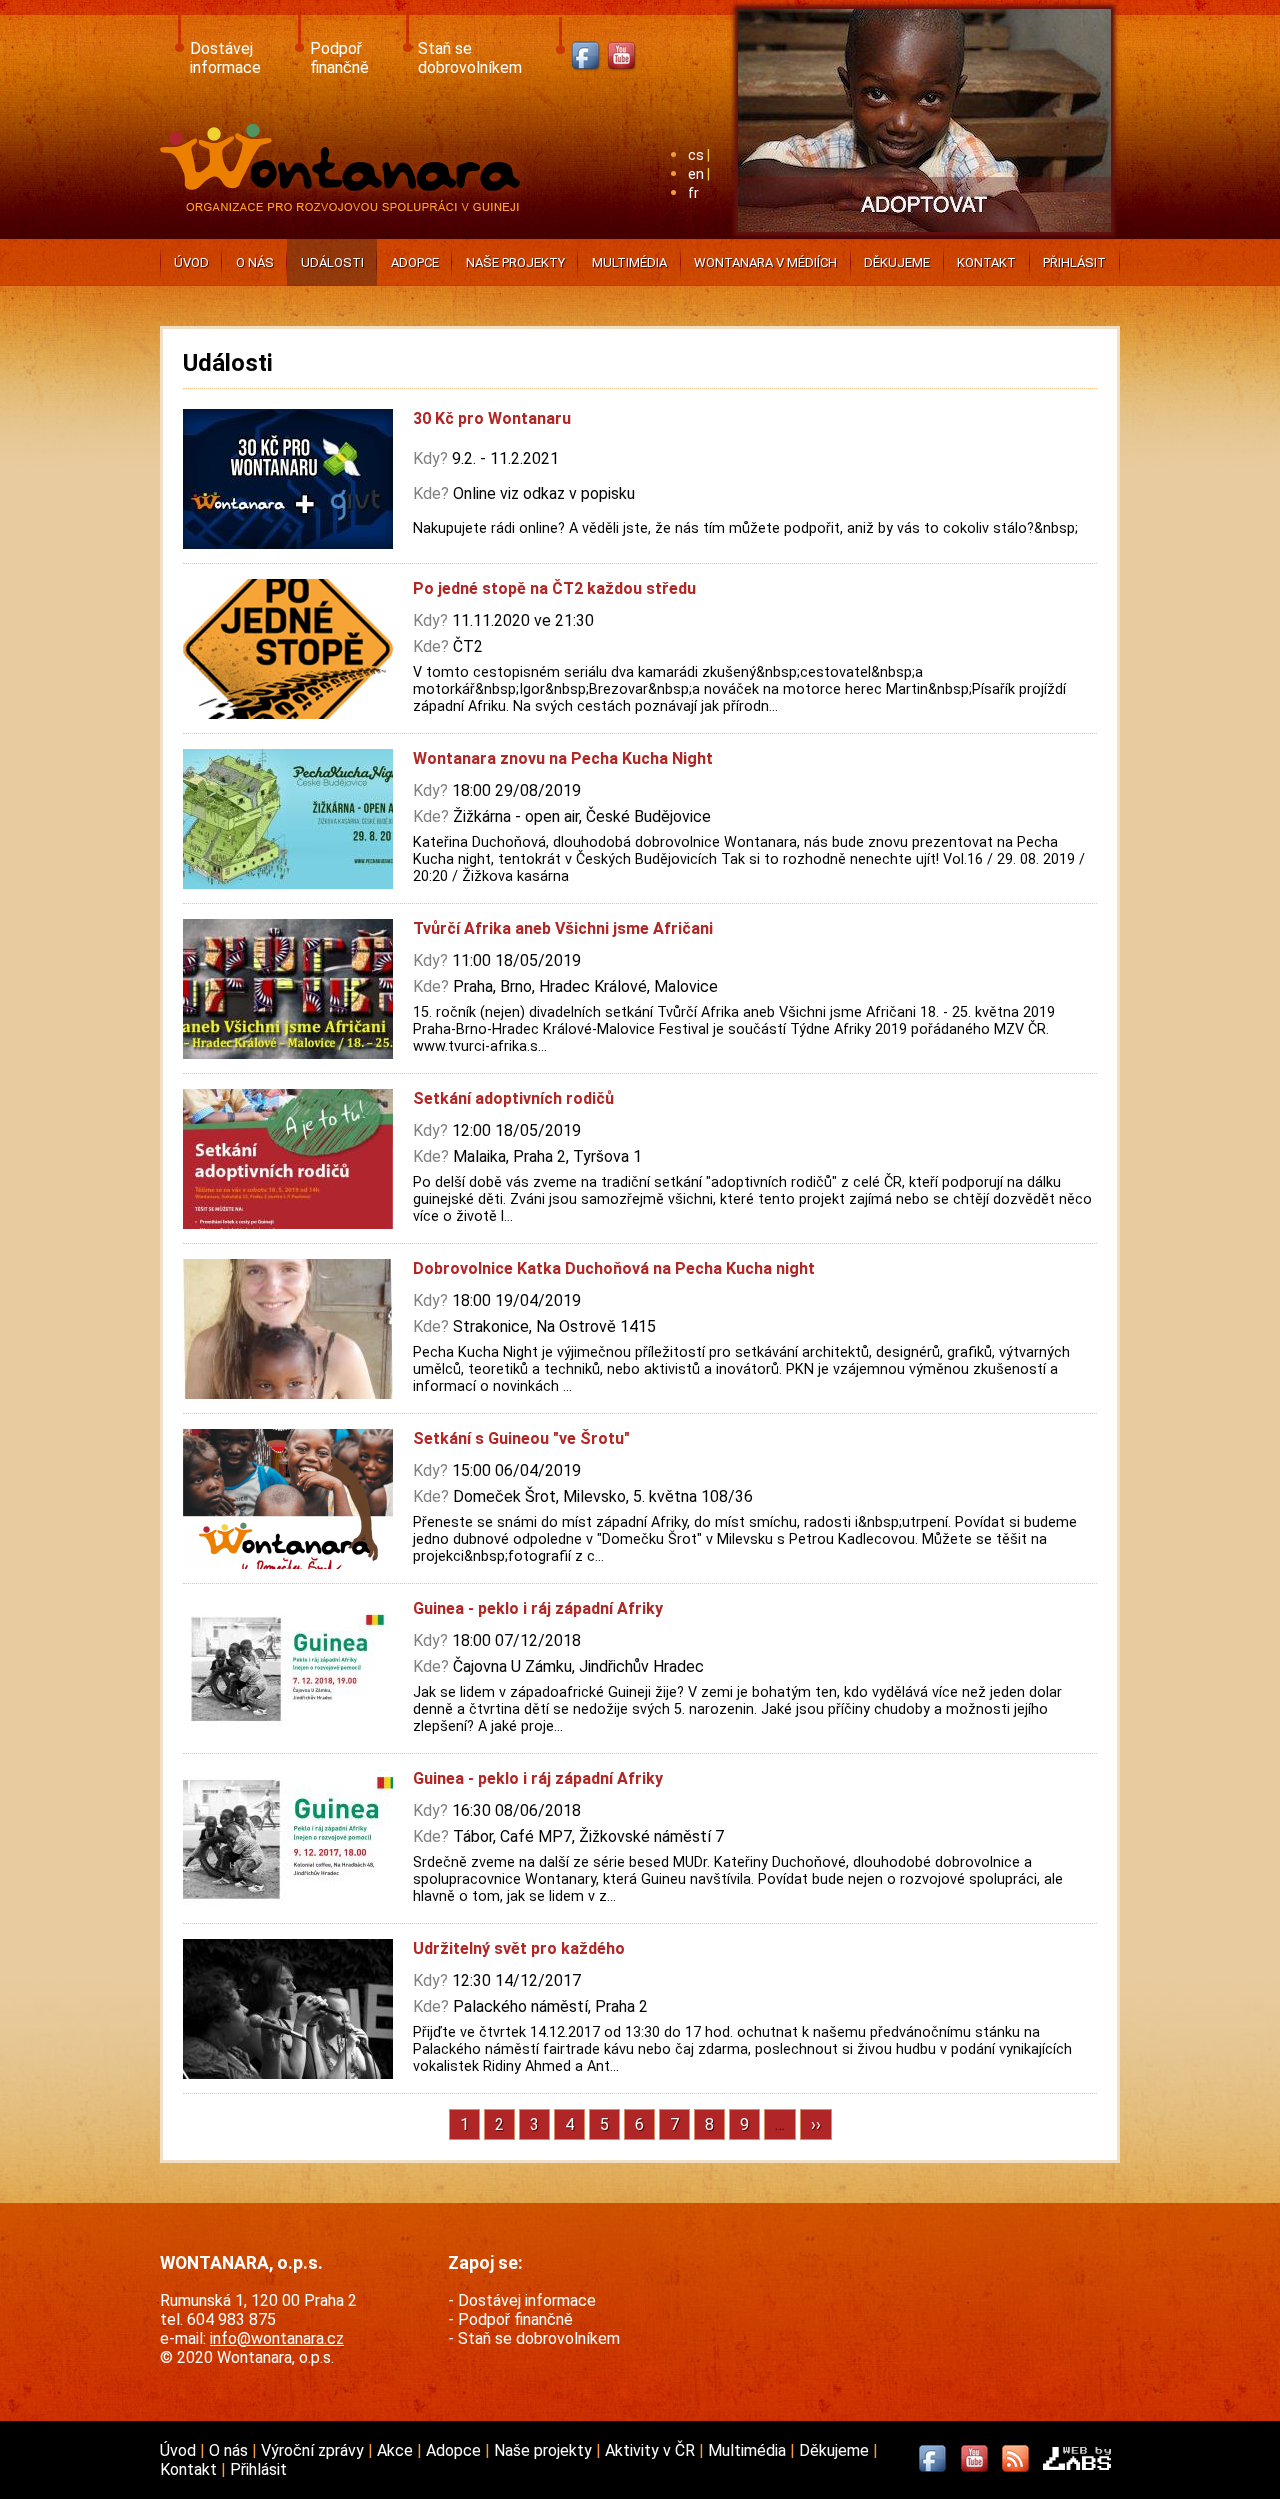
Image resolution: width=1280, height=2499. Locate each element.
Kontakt (986, 262)
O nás (255, 262)
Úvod (191, 262)
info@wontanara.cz (277, 2338)
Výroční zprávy (314, 2450)
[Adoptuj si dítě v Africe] (924, 235)
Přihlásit (1074, 262)
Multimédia (629, 262)
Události (332, 262)
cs (696, 155)
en (696, 174)
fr (693, 193)
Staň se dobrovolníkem (470, 58)
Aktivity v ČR (652, 2450)
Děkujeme (897, 262)
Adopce (415, 262)
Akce (397, 2450)
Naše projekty (515, 262)
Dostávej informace (225, 58)
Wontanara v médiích (765, 262)
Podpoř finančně (339, 58)
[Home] (344, 205)
